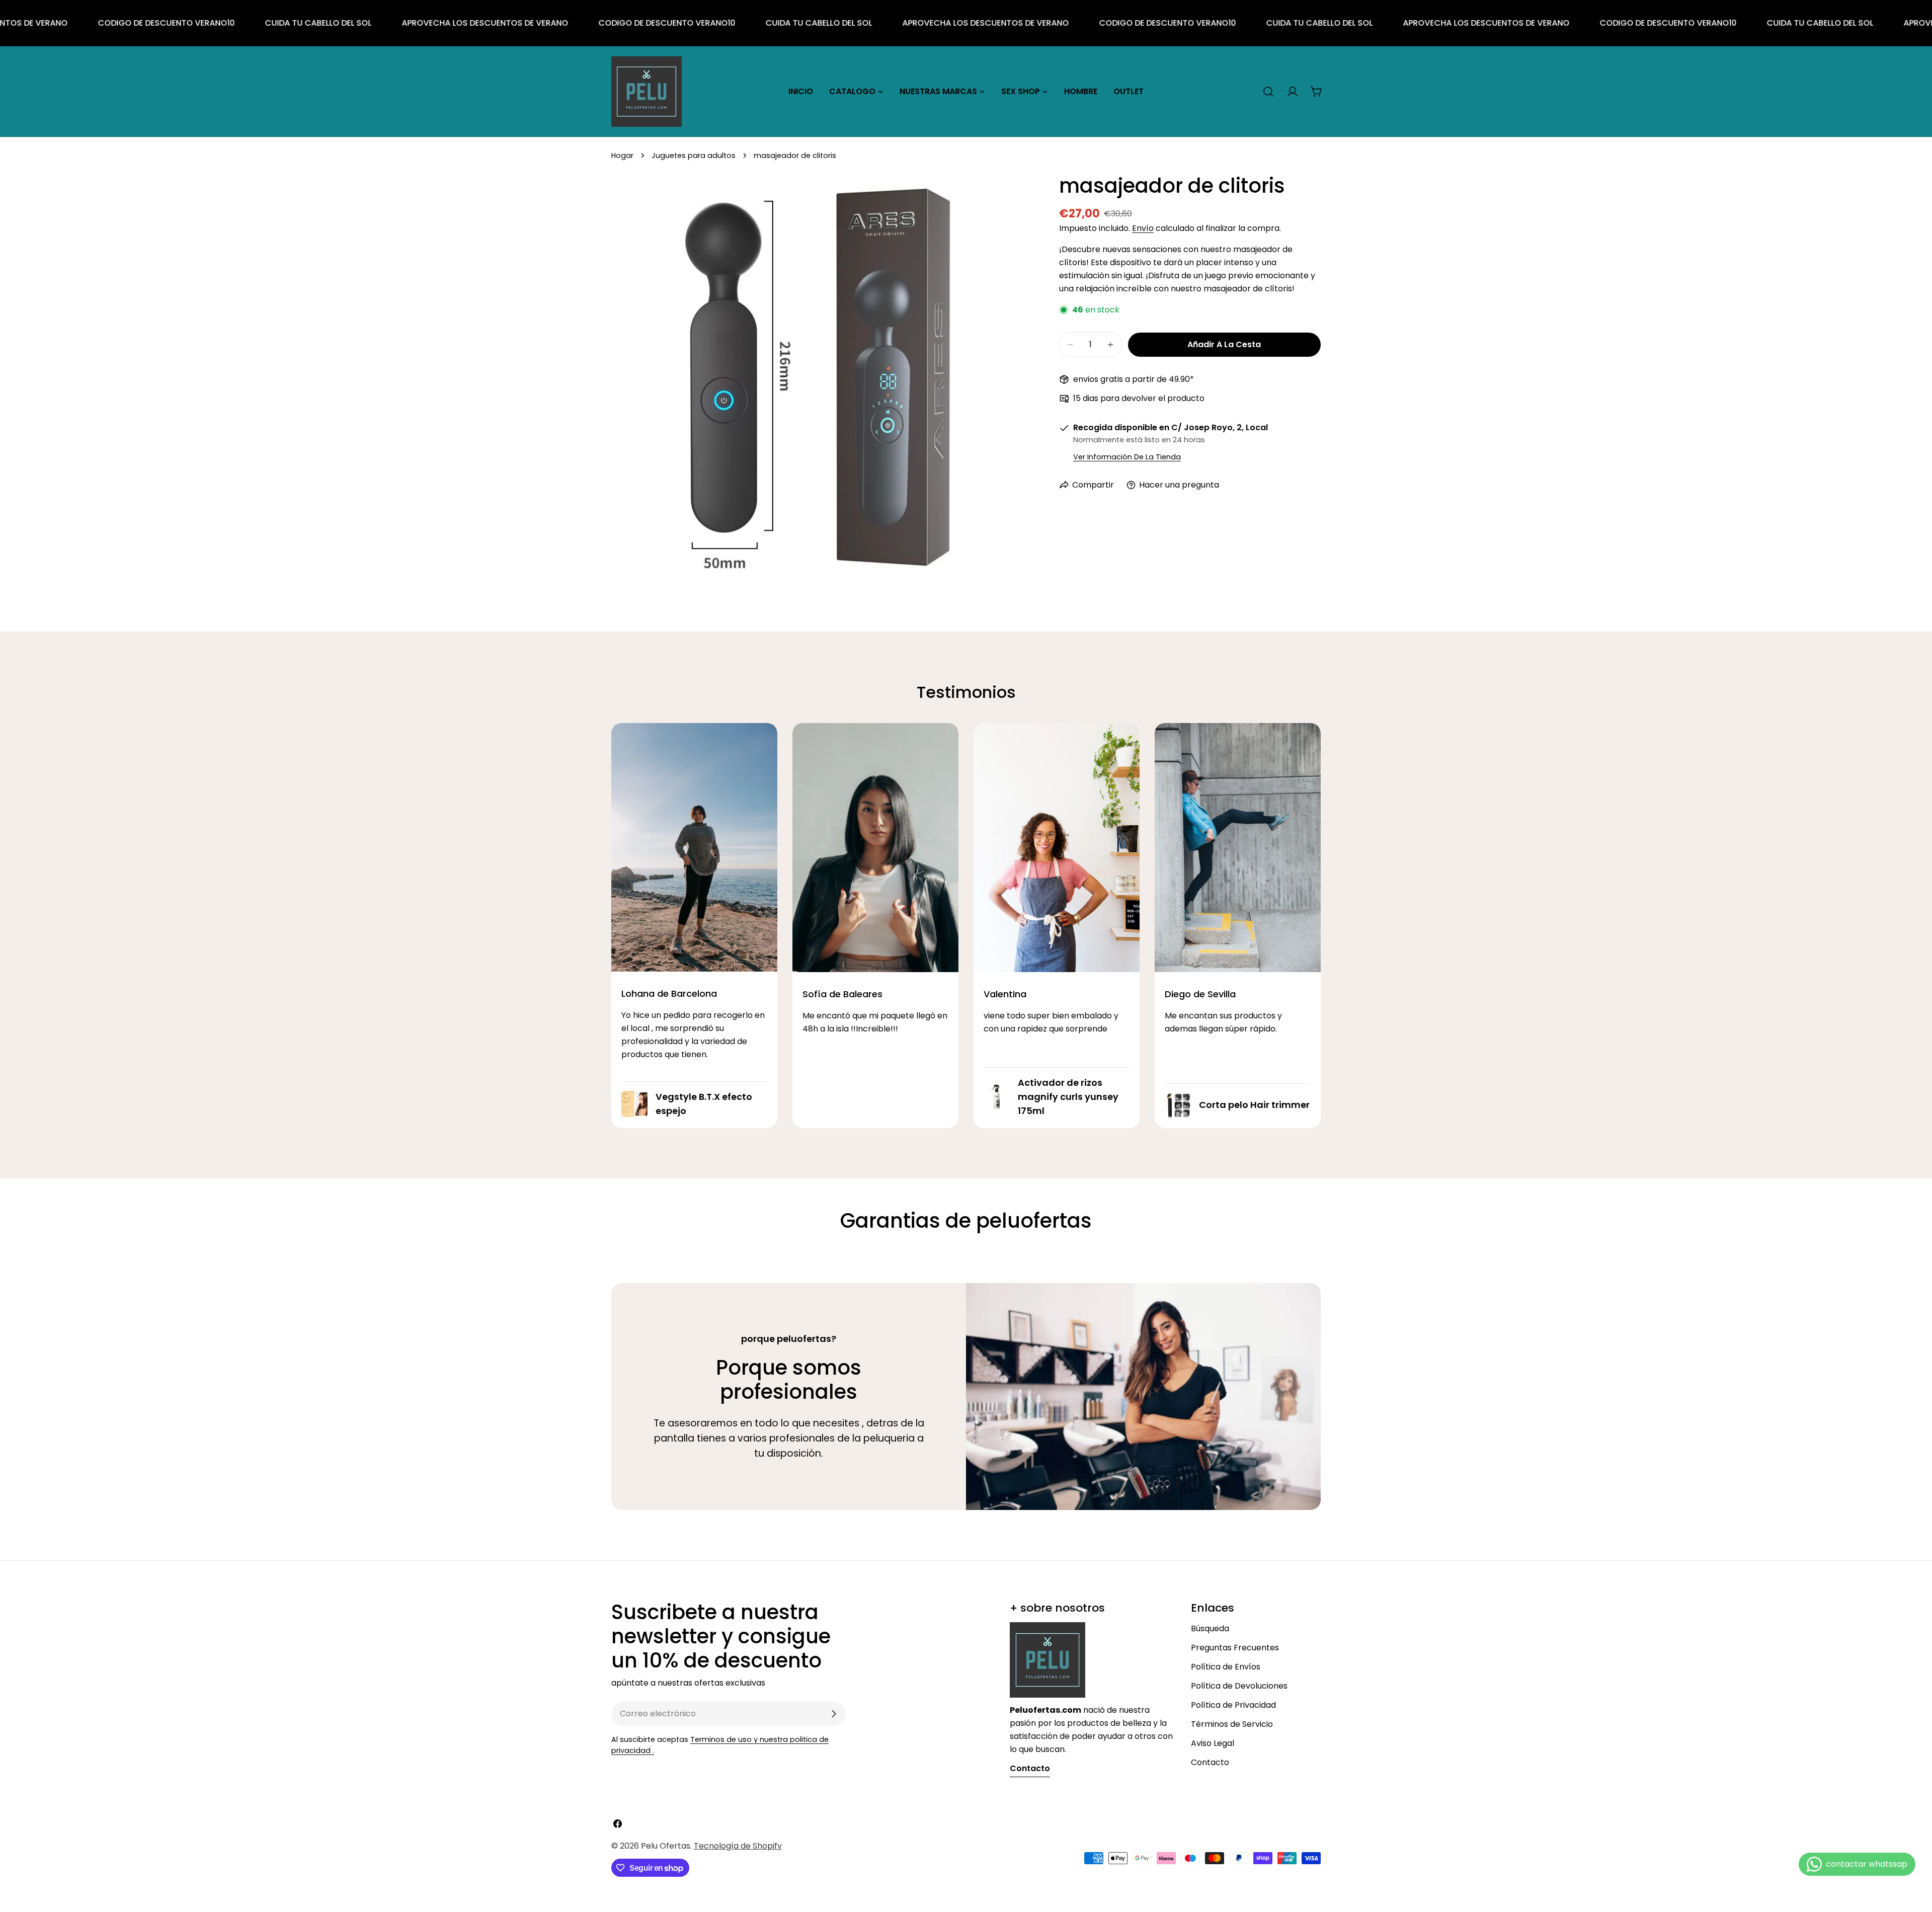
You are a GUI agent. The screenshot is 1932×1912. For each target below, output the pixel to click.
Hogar (622, 155)
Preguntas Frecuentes (1235, 1648)
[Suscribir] (834, 1714)
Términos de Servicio (1232, 1724)
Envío (1143, 228)
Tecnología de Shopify (738, 1846)
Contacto (1210, 1762)
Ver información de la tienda (1127, 457)
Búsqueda (1210, 1628)
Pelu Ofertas (666, 1846)
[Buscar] (1268, 92)
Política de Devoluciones (1239, 1686)
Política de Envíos (1226, 1667)
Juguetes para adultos (694, 155)
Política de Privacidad (1233, 1705)
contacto (1030, 1768)
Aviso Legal (1213, 1743)
